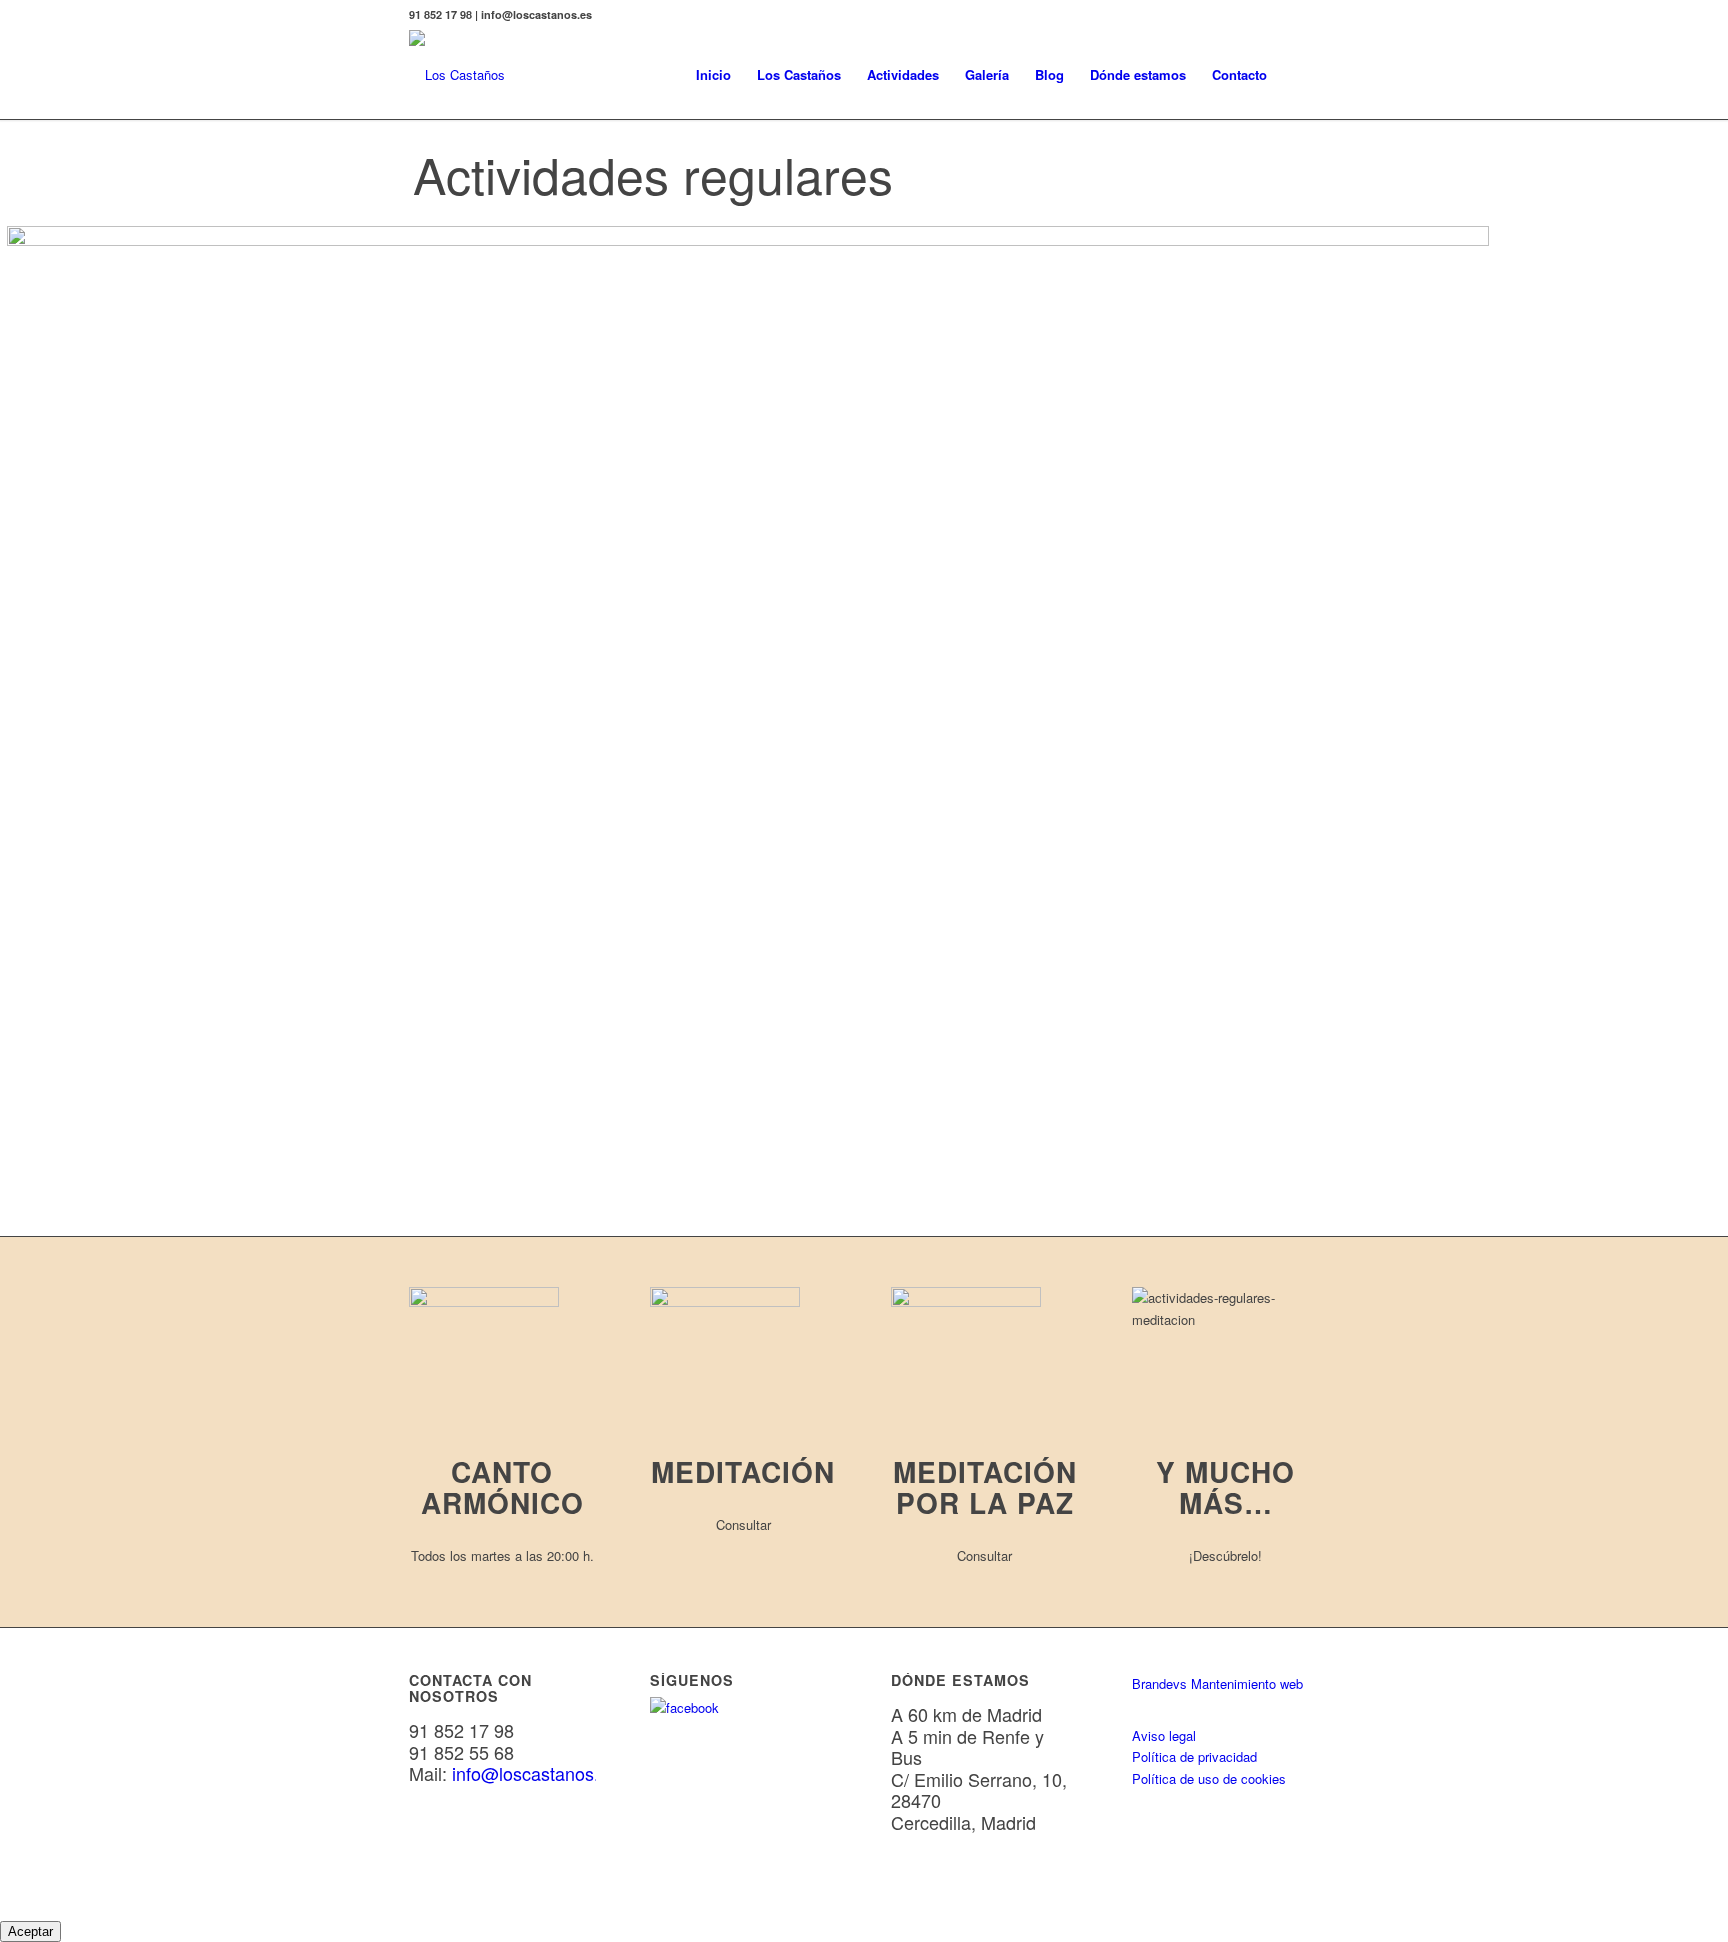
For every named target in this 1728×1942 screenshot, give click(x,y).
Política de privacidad (1194, 1756)
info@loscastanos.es (535, 1773)
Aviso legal (1164, 1735)
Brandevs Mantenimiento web (1217, 1683)
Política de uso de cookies (1209, 1778)
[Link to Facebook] (1304, 15)
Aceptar (30, 1931)
